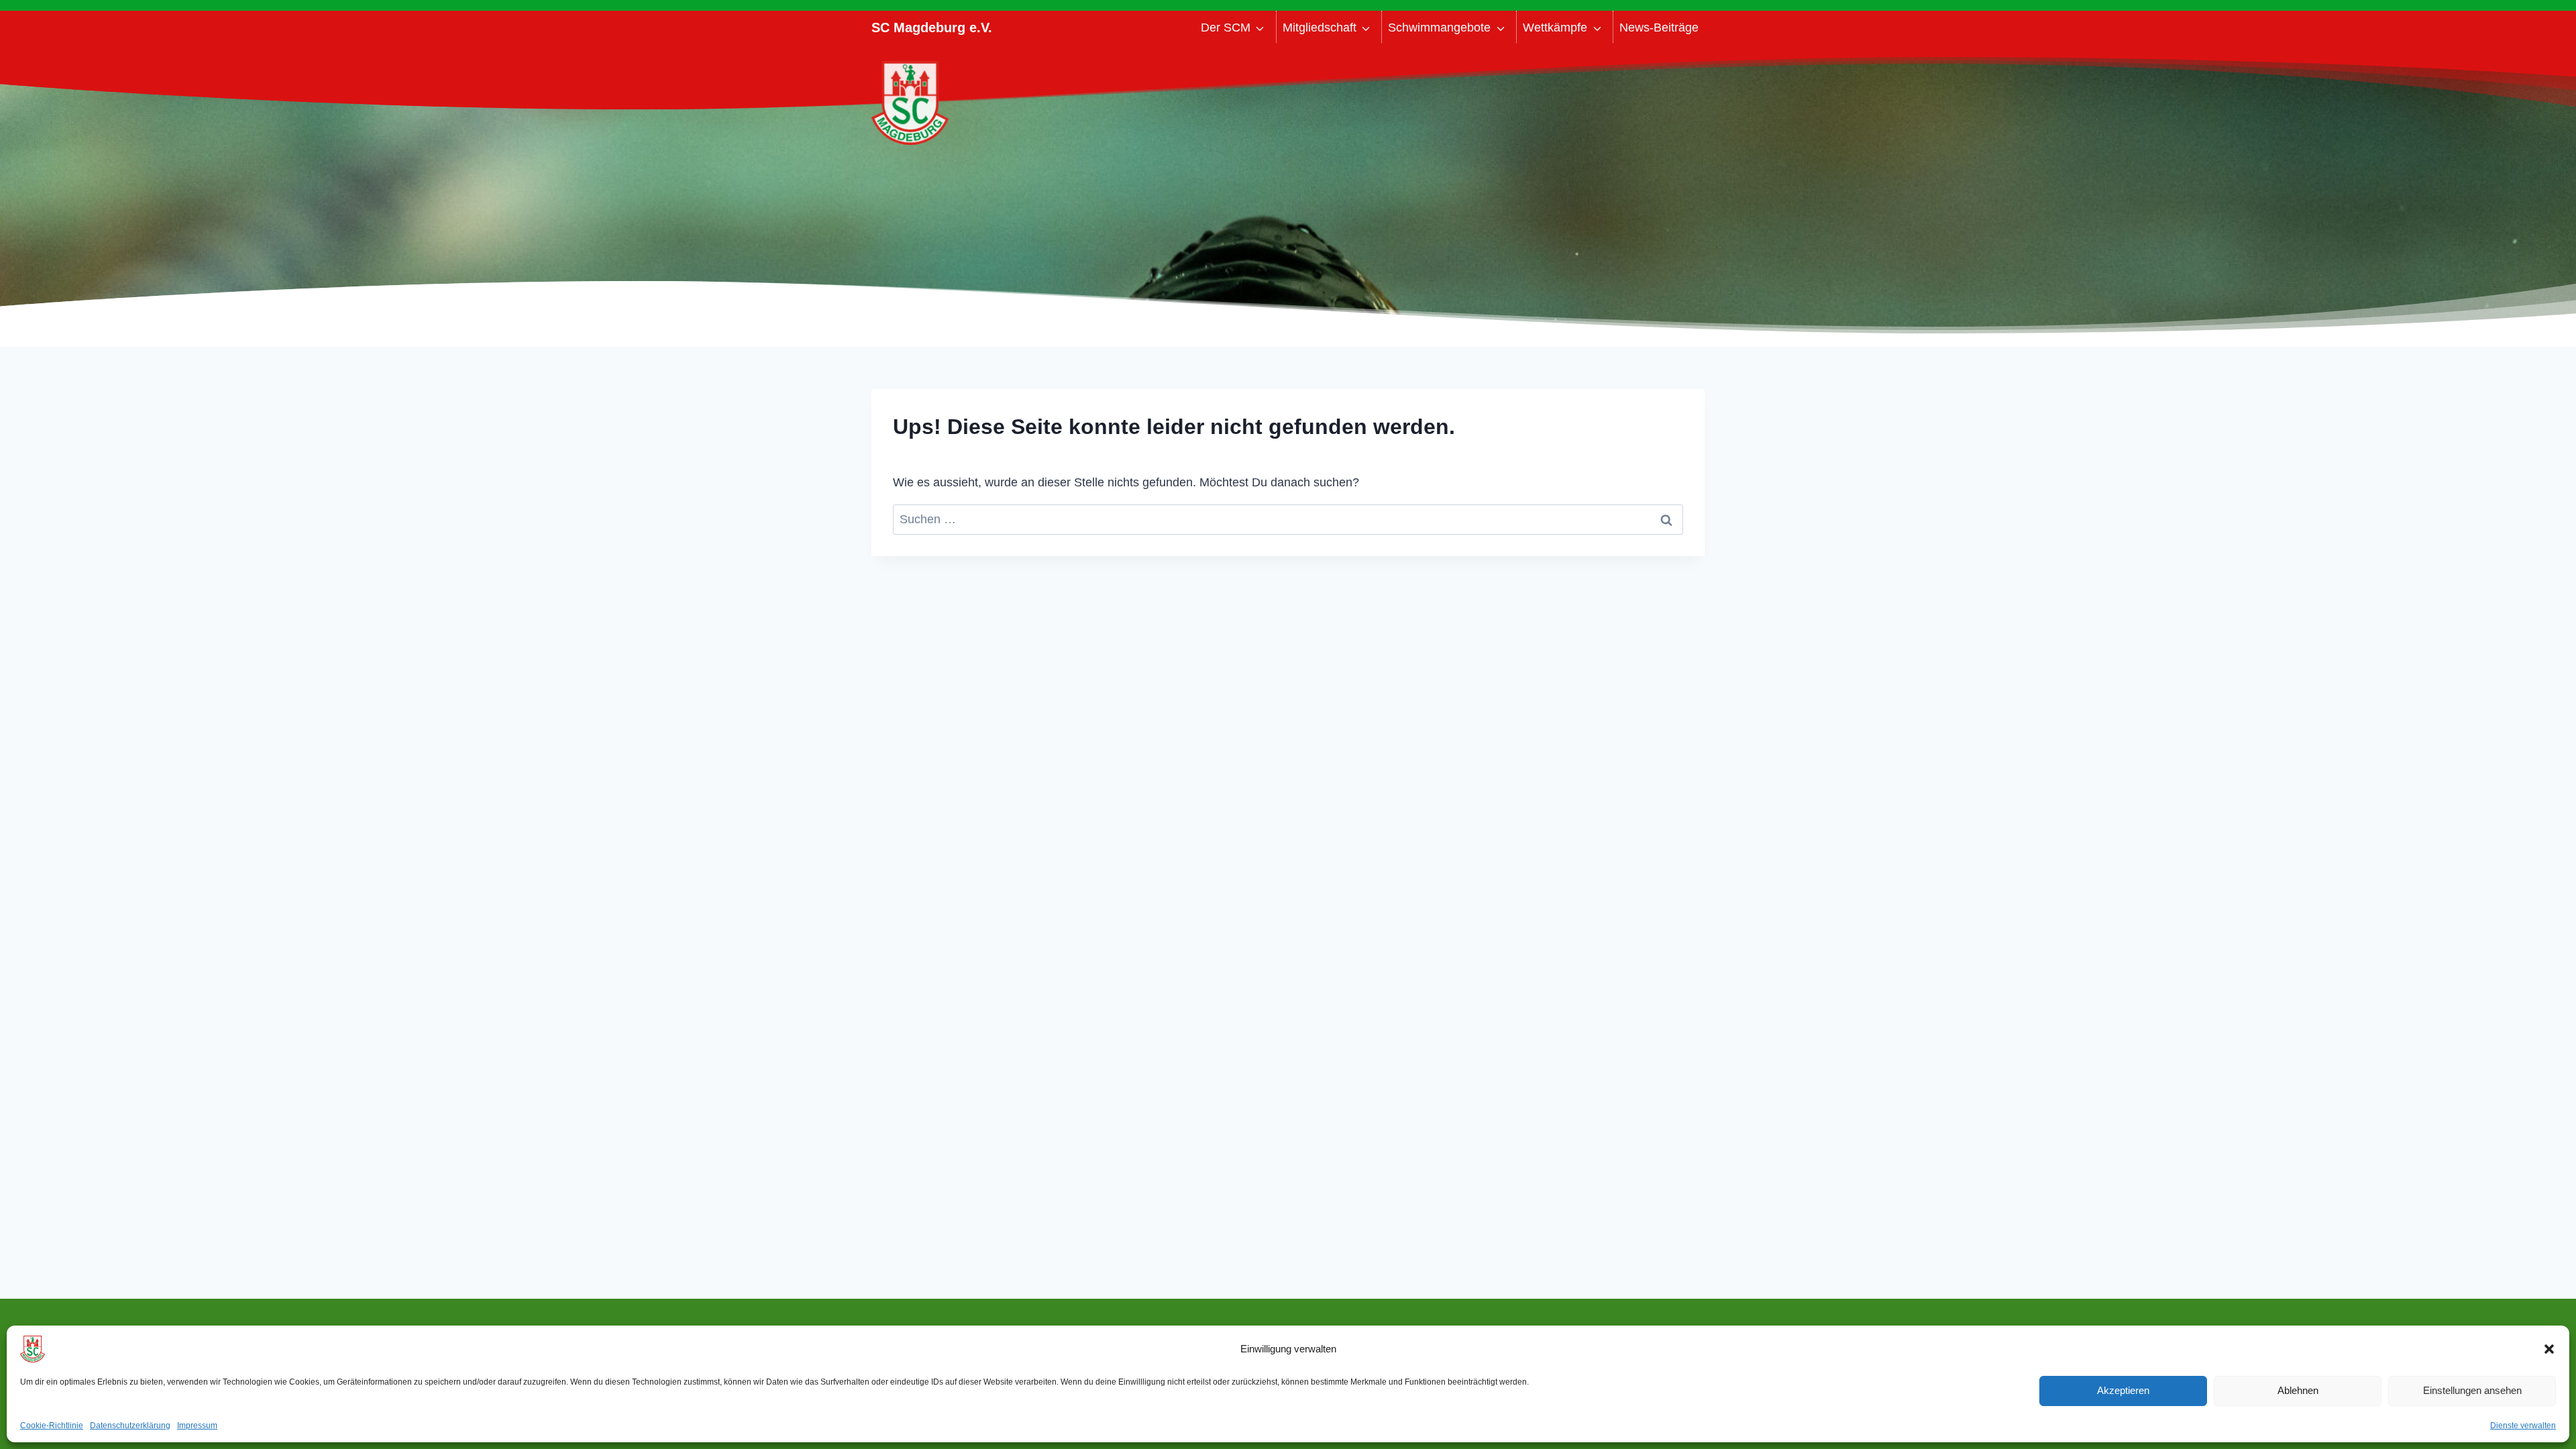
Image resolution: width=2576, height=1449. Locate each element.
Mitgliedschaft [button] (1320, 28)
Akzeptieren (2123, 1390)
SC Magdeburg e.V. (932, 28)
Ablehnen (2298, 1390)
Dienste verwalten (2523, 1426)
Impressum (197, 1426)
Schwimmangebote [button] (1439, 28)
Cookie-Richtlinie (52, 1426)
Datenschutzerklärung (130, 1426)
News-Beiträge (1659, 28)
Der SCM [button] (1226, 28)
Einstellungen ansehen (2472, 1390)
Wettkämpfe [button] (1555, 28)
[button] (2549, 1349)
